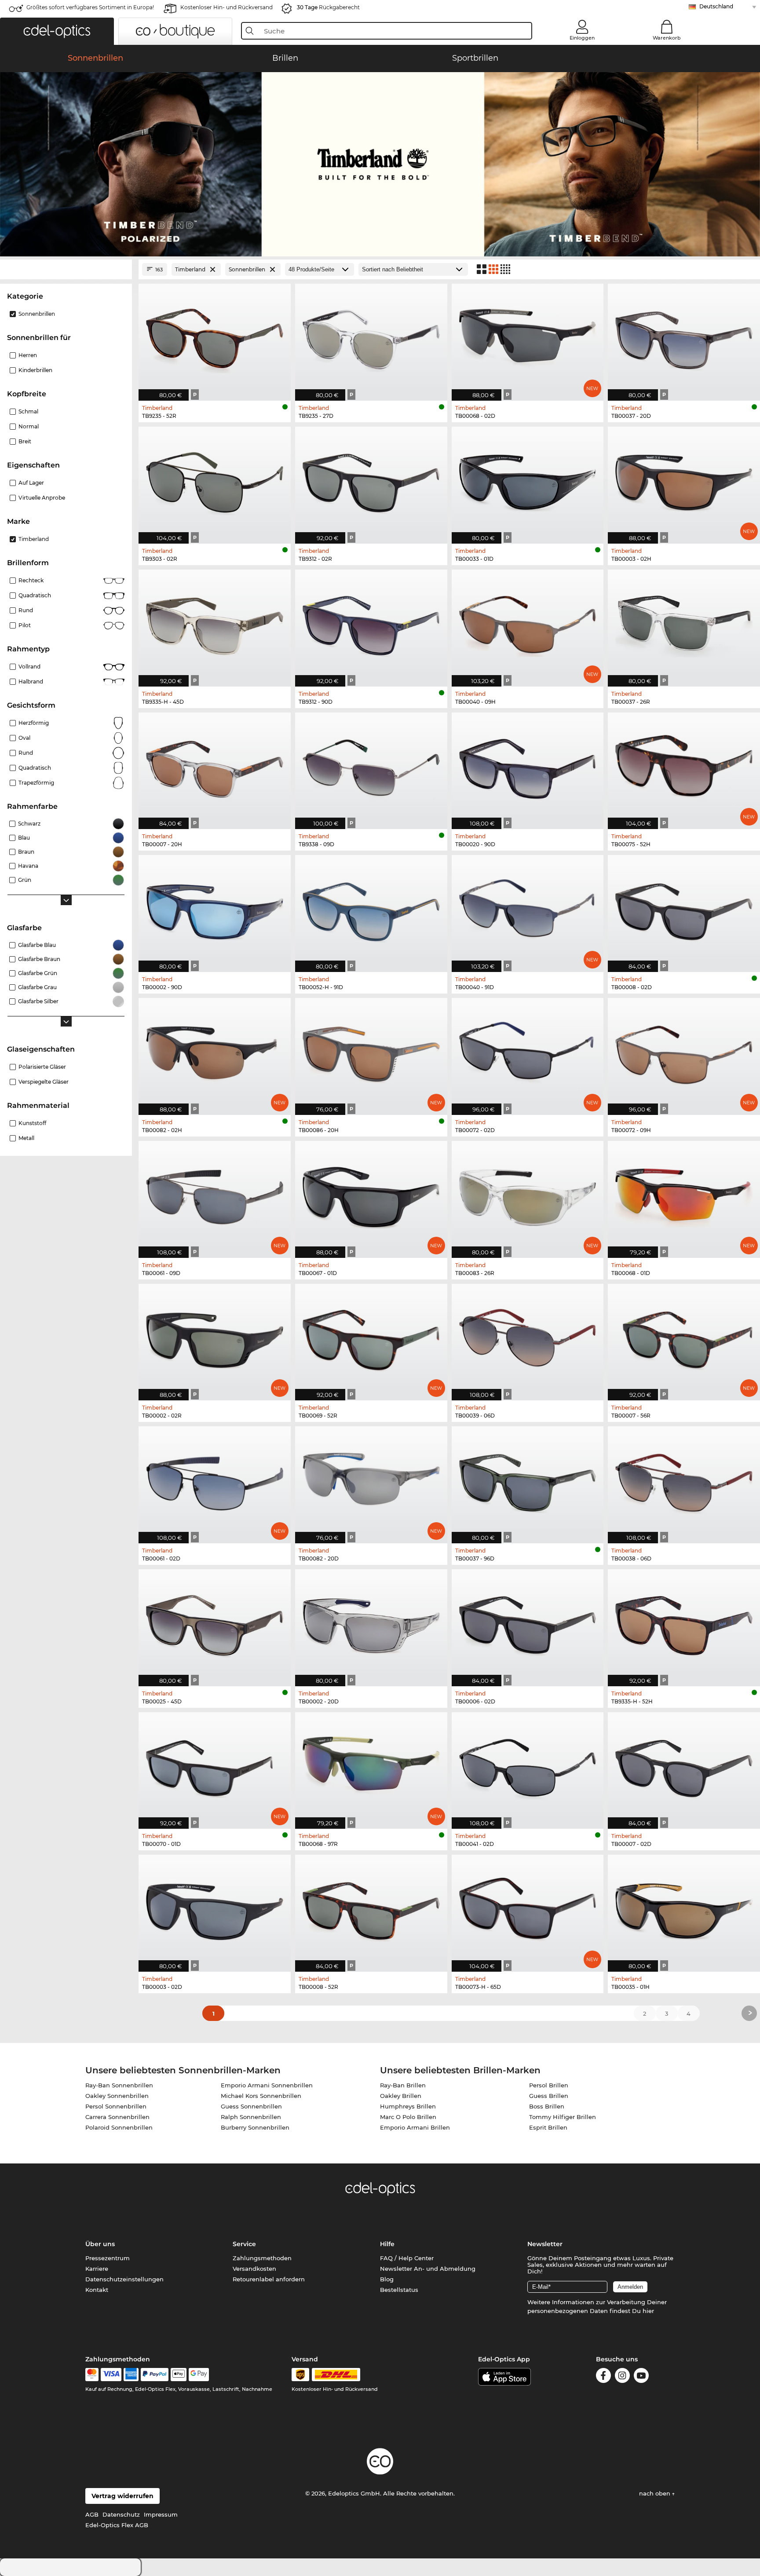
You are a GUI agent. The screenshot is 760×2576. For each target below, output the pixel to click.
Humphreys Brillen (408, 2106)
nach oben (656, 2493)
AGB (92, 2514)
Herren (28, 355)
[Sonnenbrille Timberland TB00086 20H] (371, 1052)
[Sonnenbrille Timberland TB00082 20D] (371, 1480)
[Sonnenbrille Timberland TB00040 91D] (528, 909)
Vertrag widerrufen (122, 2496)
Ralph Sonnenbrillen (251, 2117)
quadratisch (35, 768)
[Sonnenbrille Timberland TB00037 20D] (684, 338)
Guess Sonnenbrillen (251, 2106)
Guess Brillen (549, 2096)
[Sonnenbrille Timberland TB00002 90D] (215, 909)
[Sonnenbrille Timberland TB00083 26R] (528, 1195)
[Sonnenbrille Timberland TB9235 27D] (371, 338)
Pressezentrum (108, 2258)
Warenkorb (667, 38)
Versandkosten (254, 2269)
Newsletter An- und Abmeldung (428, 2269)
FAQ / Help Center (407, 2258)
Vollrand (29, 667)
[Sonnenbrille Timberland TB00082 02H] (215, 1052)
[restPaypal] (155, 2375)
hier (648, 2311)
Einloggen (582, 38)
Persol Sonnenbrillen (116, 2106)
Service (244, 2244)
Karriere (97, 2269)
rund (26, 753)
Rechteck (31, 580)
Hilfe (387, 2244)
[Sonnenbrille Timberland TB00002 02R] (215, 1338)
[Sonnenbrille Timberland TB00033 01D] (528, 480)
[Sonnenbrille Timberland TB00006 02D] (528, 1623)
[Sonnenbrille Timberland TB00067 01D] (371, 1195)
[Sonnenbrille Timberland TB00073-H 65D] (528, 1909)
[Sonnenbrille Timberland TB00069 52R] (371, 1338)
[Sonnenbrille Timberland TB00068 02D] (528, 338)
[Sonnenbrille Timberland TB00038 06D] (684, 1480)
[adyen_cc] (92, 2375)
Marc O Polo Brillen (408, 2117)
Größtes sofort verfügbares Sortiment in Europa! (90, 7)
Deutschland (716, 6)
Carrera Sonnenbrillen (117, 2117)
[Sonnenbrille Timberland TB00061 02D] (215, 1480)
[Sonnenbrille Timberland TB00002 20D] (371, 1623)
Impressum (161, 2514)
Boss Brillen (547, 2106)
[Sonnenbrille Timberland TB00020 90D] (528, 766)
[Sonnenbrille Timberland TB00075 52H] (684, 766)
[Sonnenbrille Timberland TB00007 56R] (684, 1338)
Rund (26, 610)
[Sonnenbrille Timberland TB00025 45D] (215, 1623)
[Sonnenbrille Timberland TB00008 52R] (371, 1909)
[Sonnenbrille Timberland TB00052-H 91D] (371, 909)
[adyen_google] (199, 2375)
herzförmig (34, 723)
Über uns (100, 2244)
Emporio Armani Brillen (415, 2127)
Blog (387, 2279)
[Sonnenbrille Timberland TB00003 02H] (684, 480)
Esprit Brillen (548, 2127)
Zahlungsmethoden (262, 2258)
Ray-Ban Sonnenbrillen (119, 2085)
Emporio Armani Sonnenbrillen (267, 2085)
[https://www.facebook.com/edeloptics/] (603, 2377)
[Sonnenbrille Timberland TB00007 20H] (215, 766)
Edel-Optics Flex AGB (117, 2525)
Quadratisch (35, 595)
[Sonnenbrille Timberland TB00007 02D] (684, 1766)
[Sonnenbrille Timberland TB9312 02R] (371, 480)
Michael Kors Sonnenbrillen (261, 2096)
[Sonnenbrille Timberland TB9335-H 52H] (684, 1623)
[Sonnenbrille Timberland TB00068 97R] (371, 1766)
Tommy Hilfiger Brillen (563, 2117)
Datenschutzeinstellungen (124, 2279)
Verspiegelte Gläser (44, 1082)
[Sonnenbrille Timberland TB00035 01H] (684, 1909)
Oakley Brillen (401, 2096)
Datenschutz (121, 2514)
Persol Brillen (549, 2085)
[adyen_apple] (179, 2375)
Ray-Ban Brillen (403, 2085)
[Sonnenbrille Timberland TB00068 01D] (684, 1195)
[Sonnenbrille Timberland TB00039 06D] (528, 1338)
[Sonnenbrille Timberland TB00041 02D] (528, 1766)
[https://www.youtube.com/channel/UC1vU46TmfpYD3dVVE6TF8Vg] (641, 2377)
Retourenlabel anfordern (269, 2279)
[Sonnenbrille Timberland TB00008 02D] (684, 909)
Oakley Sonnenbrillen (117, 2096)
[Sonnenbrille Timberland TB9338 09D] (371, 766)
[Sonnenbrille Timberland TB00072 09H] (684, 1052)
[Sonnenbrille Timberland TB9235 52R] (215, 338)
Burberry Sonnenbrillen (255, 2127)
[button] (57, 31)
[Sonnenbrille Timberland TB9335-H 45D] (215, 623)
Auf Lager (31, 483)
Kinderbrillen (35, 370)
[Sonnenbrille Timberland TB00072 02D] (528, 1052)
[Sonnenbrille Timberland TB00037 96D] (528, 1480)
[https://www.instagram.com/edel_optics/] (622, 2377)
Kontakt (97, 2290)
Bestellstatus (399, 2290)
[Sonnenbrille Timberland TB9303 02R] (215, 480)
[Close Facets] (66, 269)
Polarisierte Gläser (42, 1067)
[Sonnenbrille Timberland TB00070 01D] (215, 1766)
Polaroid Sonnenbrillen (119, 2127)
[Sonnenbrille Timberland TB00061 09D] (215, 1195)
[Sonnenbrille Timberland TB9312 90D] (371, 623)
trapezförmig (36, 783)
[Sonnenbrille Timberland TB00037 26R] (684, 623)
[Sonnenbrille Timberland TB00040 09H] (528, 623)
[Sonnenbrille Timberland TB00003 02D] (215, 1909)
